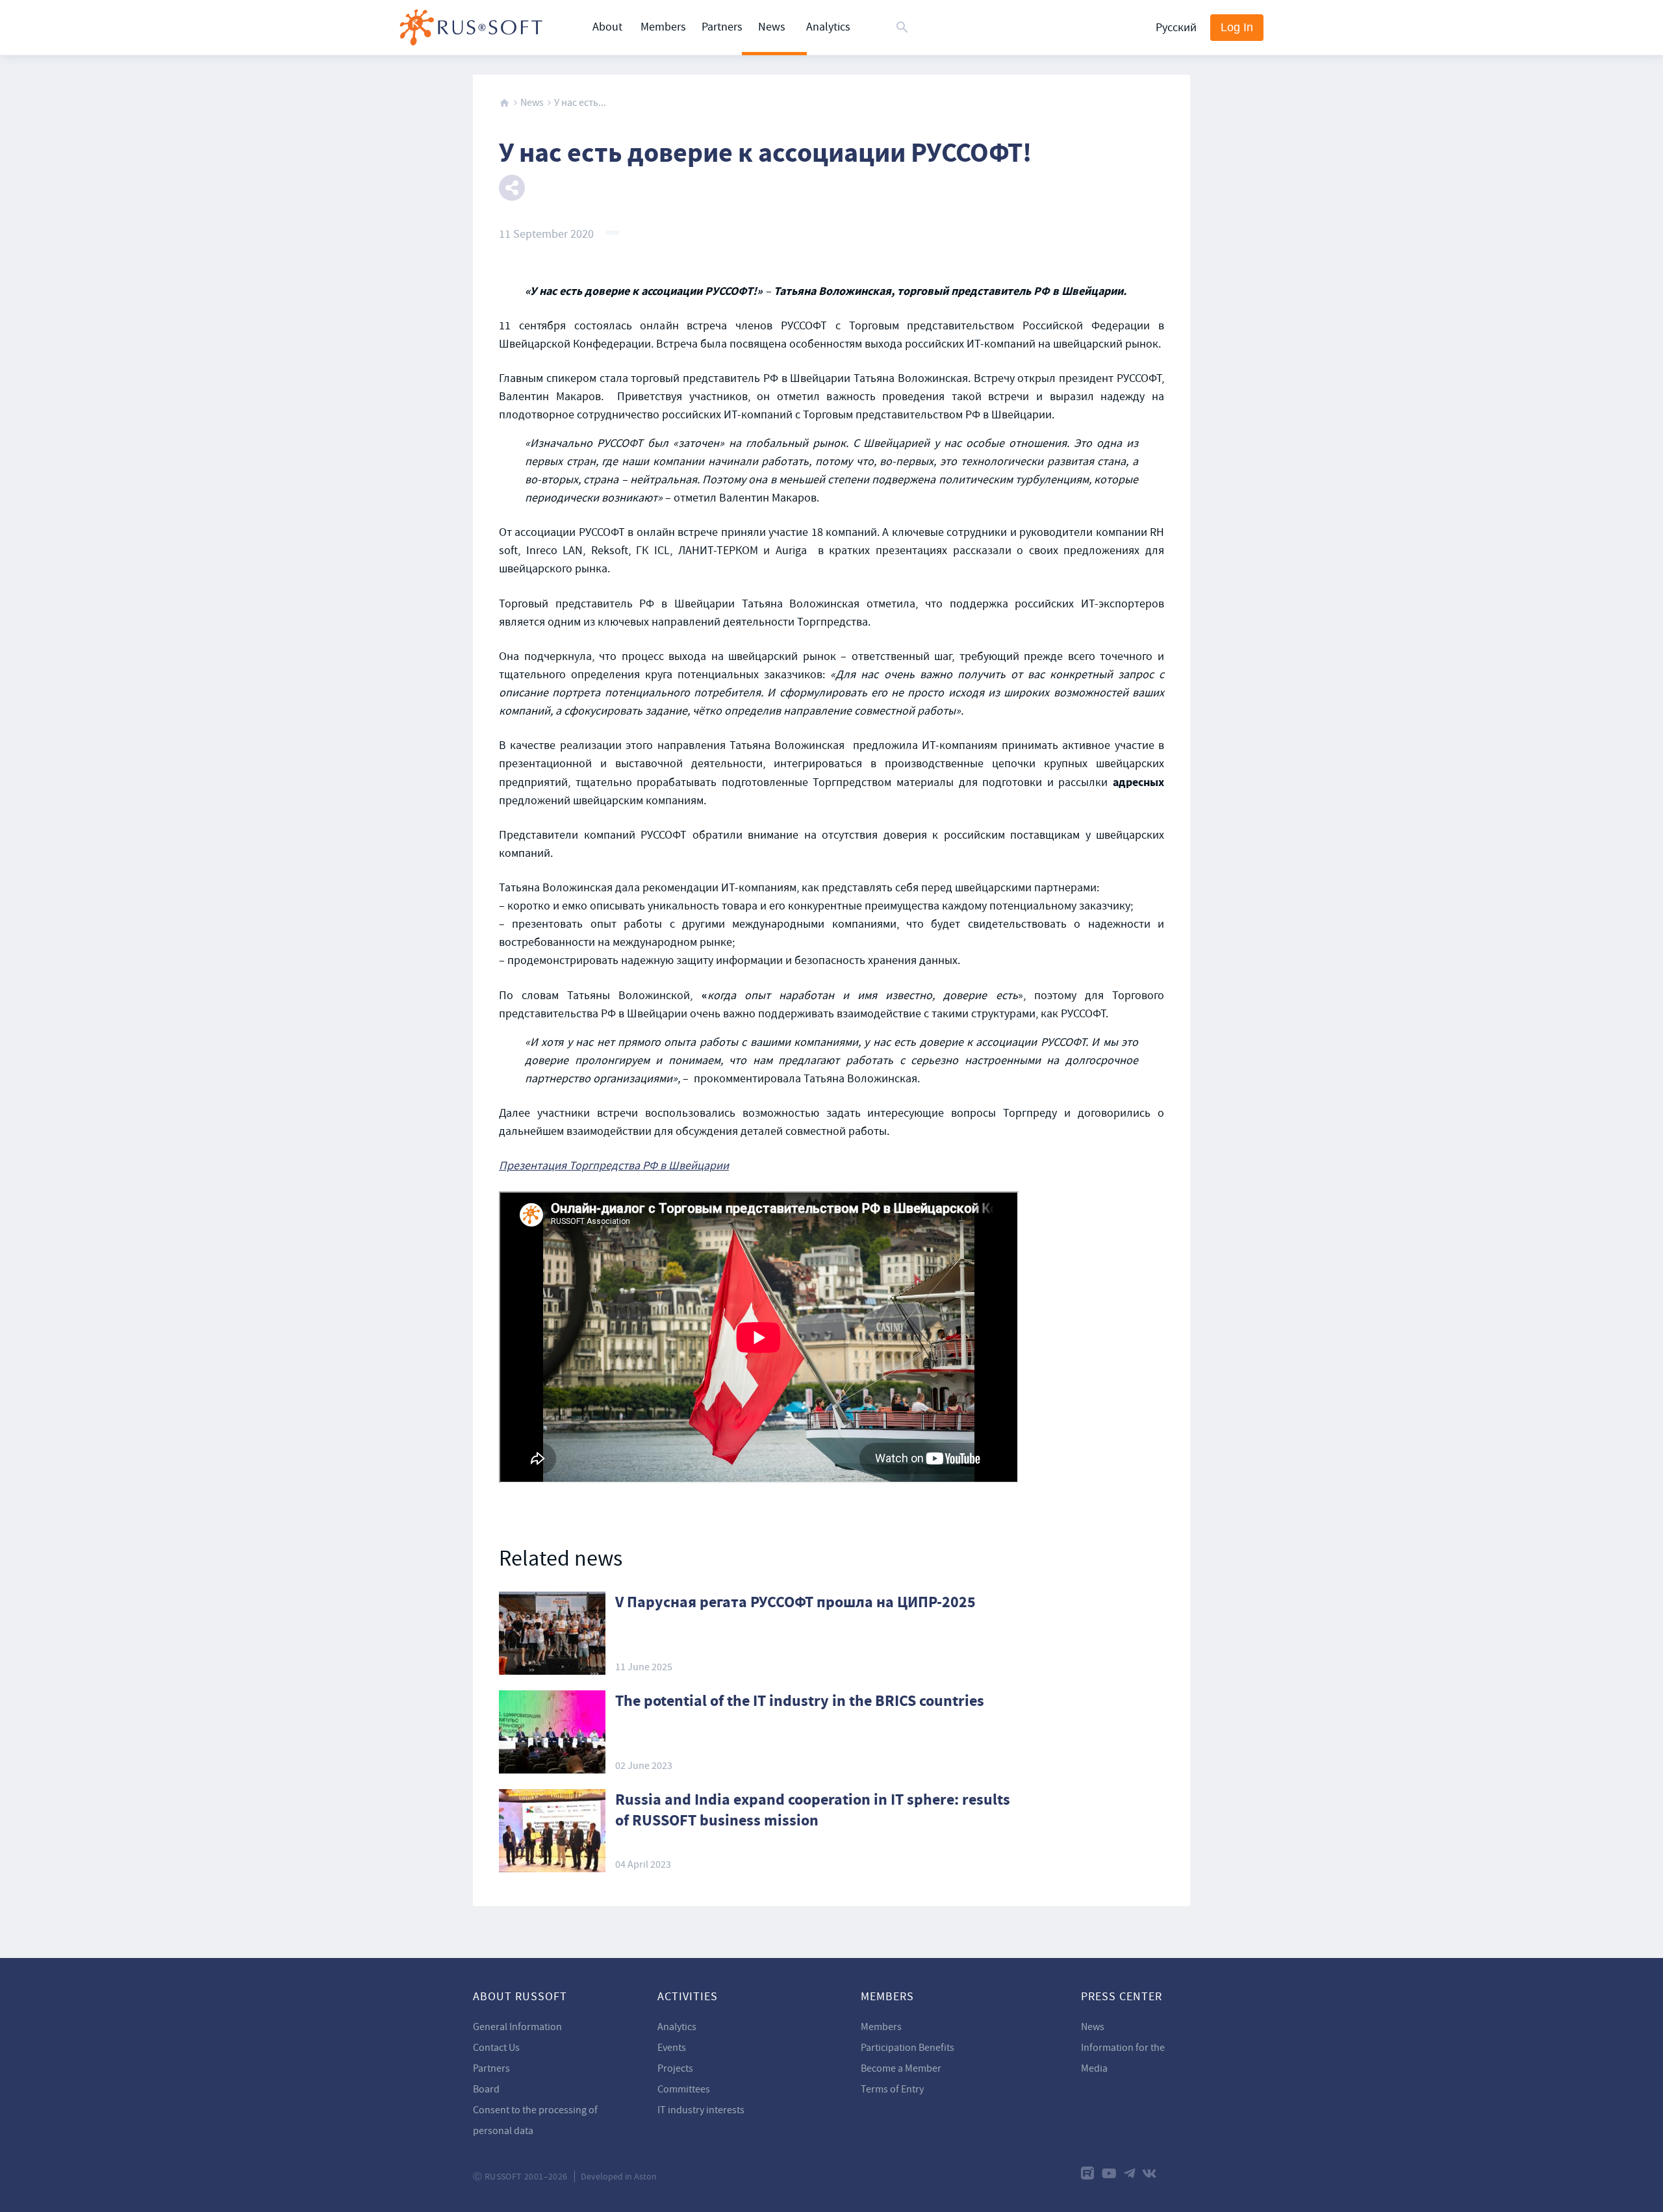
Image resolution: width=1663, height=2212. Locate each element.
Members (663, 27)
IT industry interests (701, 2110)
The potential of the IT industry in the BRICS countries (800, 1701)
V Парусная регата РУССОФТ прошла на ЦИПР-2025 (795, 1602)
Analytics (828, 27)
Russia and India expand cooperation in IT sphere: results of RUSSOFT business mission (813, 1810)
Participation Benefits (908, 2048)
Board (486, 2089)
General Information (517, 2027)
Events (672, 2048)
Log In (1237, 27)
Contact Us (496, 2048)
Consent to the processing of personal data (535, 2120)
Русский (1176, 28)
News (772, 27)
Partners (722, 27)
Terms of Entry (892, 2089)
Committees (684, 2089)
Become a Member (901, 2068)
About (607, 27)
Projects (675, 2068)
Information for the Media (1123, 2058)
